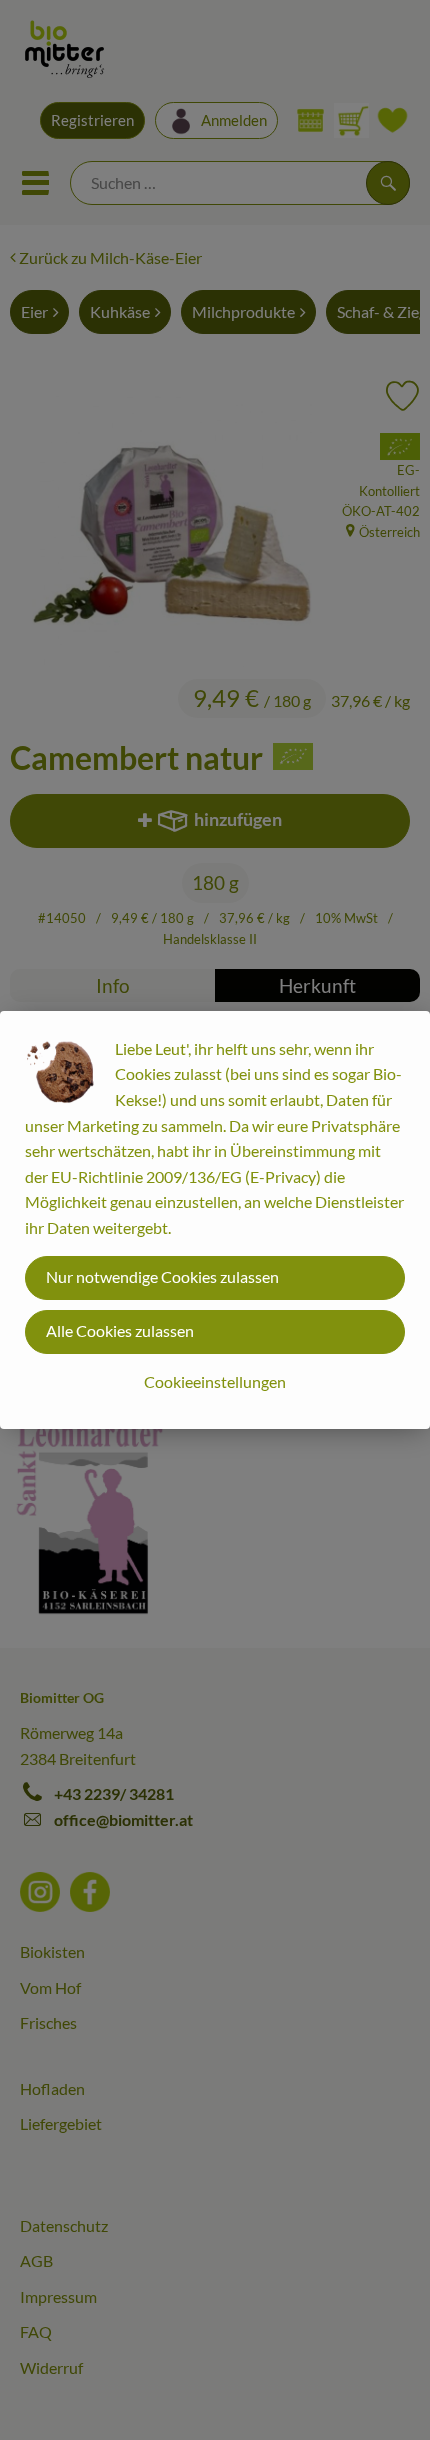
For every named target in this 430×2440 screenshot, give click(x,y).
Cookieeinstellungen (215, 1381)
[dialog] (215, 1220)
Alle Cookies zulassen (120, 1330)
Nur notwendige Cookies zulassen (162, 1276)
